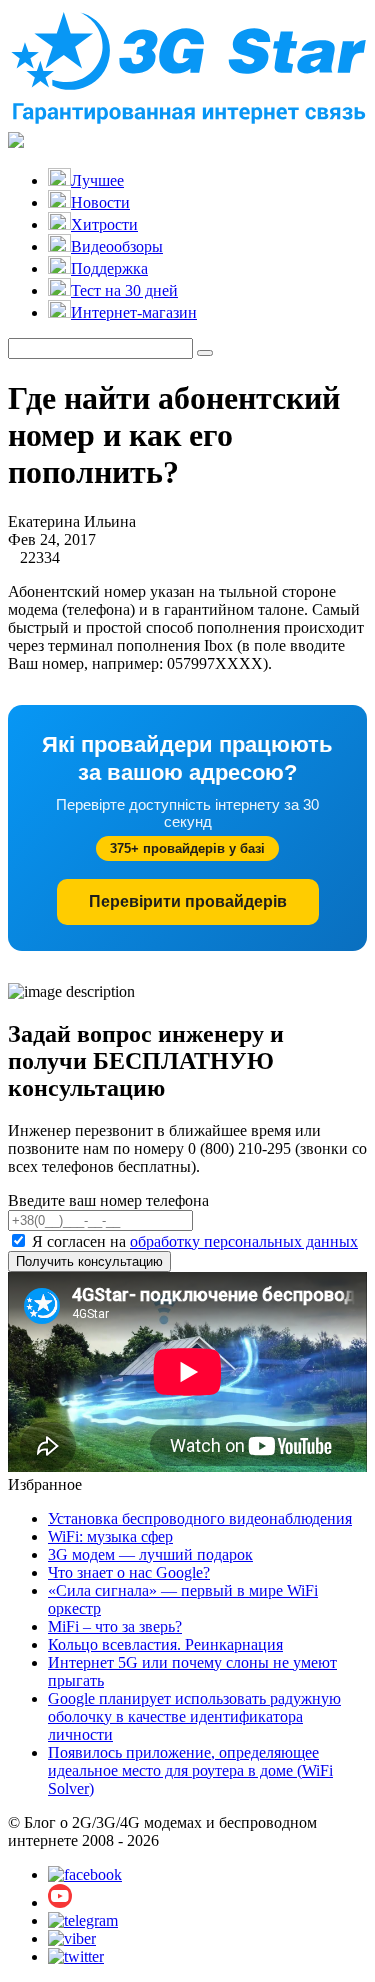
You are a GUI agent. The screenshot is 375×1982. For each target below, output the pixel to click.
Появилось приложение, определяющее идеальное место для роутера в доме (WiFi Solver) (190, 1770)
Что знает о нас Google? (129, 1572)
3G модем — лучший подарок (150, 1554)
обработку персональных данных (244, 1241)
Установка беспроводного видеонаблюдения (200, 1518)
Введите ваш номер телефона (108, 1200)
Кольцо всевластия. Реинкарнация (165, 1644)
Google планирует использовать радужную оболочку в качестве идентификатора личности (194, 1716)
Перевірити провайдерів (188, 901)
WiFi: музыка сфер (110, 1536)
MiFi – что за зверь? (115, 1626)
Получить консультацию (89, 1261)
